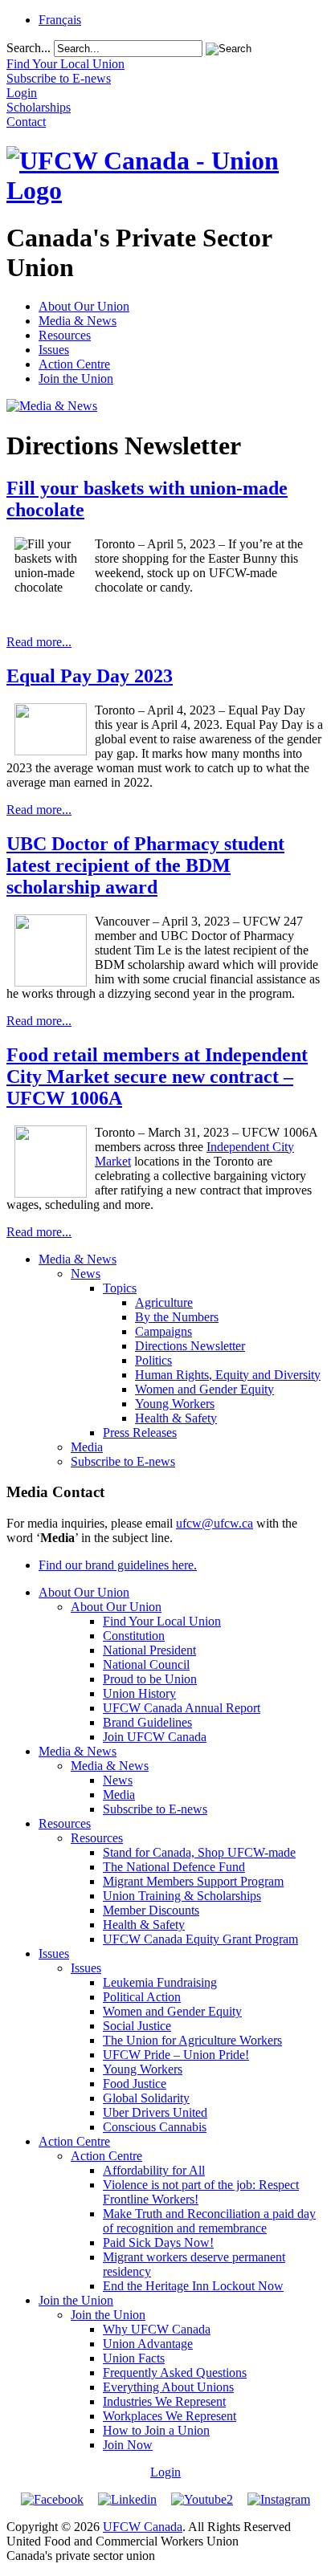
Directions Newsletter (190, 1346)
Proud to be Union (150, 1679)
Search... (29, 48)
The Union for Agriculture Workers (192, 2040)
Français (60, 20)
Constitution (134, 1636)
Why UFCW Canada (157, 2329)
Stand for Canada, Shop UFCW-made (199, 1852)
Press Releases (140, 1432)
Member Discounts (151, 1910)
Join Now (128, 2445)
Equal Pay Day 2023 (90, 676)
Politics (153, 1360)
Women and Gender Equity (204, 1389)
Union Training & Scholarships (182, 1896)
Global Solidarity (146, 2098)
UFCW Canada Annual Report (182, 1708)
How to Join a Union (156, 2430)
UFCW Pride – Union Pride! (176, 2055)
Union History (139, 1693)
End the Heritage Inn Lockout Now (193, 2286)
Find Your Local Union (162, 1621)
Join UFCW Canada (155, 1737)
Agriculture (164, 1302)
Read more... (39, 642)
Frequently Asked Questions (175, 2373)
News (86, 1274)
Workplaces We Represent (170, 2416)
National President (149, 1650)
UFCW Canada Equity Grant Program (200, 1939)
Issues (54, 350)
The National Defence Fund (174, 1867)
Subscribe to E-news (123, 1461)
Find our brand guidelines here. (118, 1565)
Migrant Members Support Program (193, 1881)
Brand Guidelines (147, 1722)
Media (87, 1447)
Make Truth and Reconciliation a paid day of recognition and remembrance (209, 2221)
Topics (120, 1288)
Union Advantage (148, 2344)
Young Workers (175, 1404)
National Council (146, 1664)
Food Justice (135, 2084)
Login (165, 2472)
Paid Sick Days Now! (158, 2242)
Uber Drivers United (155, 2112)
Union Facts (134, 2358)
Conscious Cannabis (155, 2127)
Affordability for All (154, 2170)
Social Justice (137, 2026)
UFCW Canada (143, 2527)
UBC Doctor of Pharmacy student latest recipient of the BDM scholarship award (145, 865)
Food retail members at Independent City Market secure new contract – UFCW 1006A (157, 1076)
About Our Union (84, 306)
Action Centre (74, 364)
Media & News (78, 321)
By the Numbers (177, 1317)
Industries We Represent (164, 2401)
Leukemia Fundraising (160, 1982)
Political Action (142, 1997)
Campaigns (163, 1331)
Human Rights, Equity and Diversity (228, 1375)
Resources (65, 335)
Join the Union (76, 378)
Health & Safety (176, 1418)
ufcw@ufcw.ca (215, 1523)
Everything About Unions (168, 2387)
